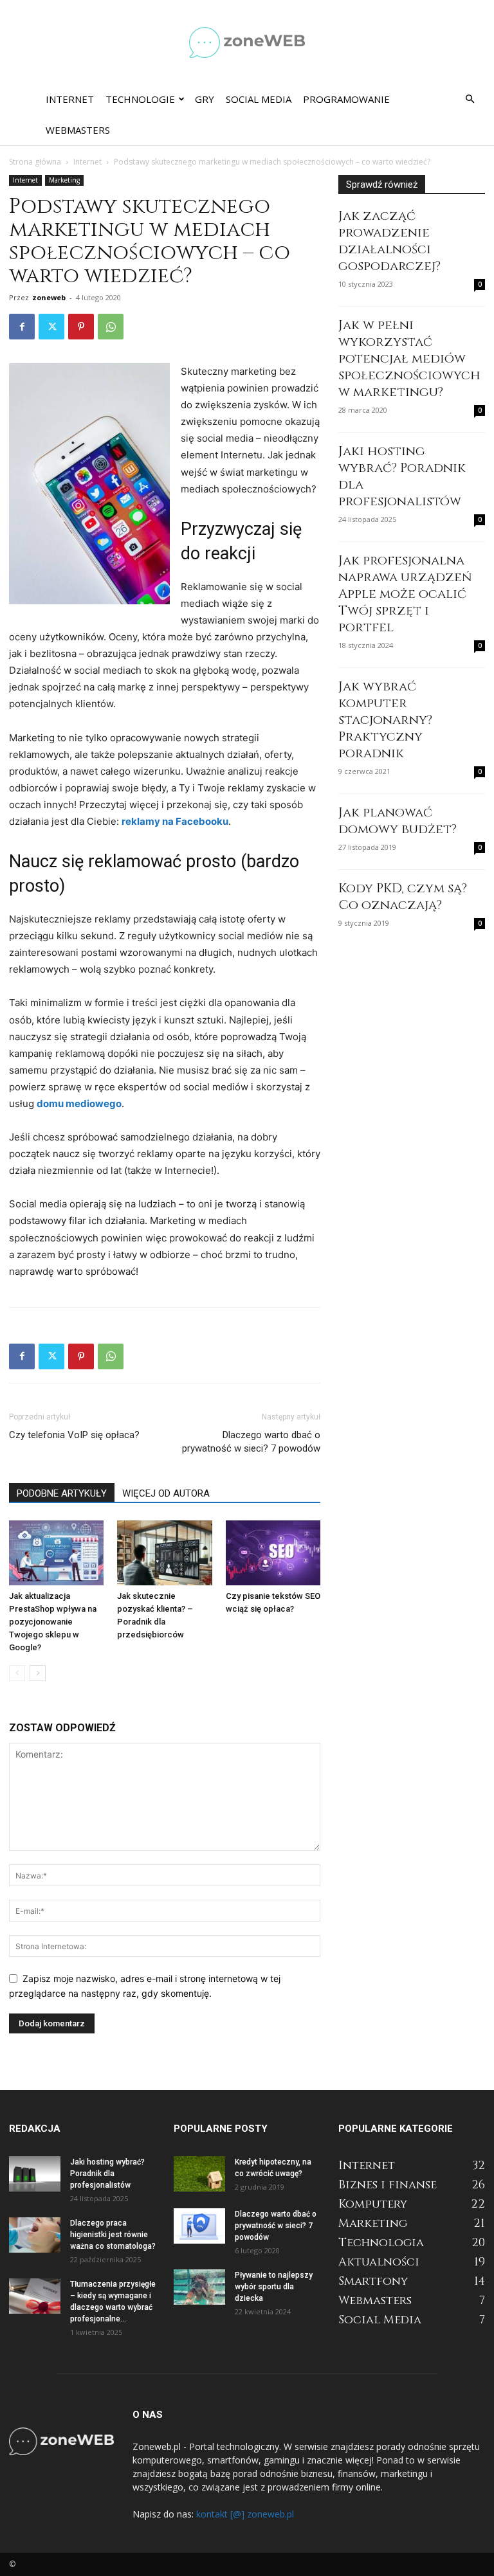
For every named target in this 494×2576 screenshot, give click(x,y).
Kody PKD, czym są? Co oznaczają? (403, 896)
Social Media (259, 99)
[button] (470, 99)
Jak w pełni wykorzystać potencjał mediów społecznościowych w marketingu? (409, 358)
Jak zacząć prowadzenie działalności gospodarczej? (389, 241)
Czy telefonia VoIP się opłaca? (74, 1435)
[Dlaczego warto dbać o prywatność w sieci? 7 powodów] (199, 2226)
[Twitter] (51, 327)
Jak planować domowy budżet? (398, 821)
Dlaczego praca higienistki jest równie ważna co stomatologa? (113, 2235)
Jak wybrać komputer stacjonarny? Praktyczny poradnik (385, 720)
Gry (205, 99)
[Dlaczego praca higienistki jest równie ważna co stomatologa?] (35, 2235)
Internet (70, 99)
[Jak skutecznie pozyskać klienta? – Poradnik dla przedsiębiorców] (164, 1553)
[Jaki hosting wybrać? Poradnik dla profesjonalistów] (35, 2174)
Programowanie (346, 99)
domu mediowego (79, 1103)
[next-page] (38, 1673)
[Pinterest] (81, 327)
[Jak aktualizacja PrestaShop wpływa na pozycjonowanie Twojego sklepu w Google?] (56, 1553)
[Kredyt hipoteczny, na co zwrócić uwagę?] (199, 2174)
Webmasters (78, 130)
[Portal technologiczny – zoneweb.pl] (247, 42)
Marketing (64, 180)
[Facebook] (22, 327)
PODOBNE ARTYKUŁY (62, 1493)
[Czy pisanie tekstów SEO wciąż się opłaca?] (273, 1553)
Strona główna (35, 162)
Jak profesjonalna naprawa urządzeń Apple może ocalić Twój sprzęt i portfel (405, 594)
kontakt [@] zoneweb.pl (245, 2514)
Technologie (140, 99)
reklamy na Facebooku (175, 821)
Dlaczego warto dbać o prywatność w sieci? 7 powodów (251, 1442)
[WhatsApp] (111, 327)
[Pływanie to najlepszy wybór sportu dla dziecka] (199, 2287)
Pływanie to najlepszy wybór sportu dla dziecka (274, 2287)
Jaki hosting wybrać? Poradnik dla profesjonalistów (402, 476)
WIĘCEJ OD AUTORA (166, 1493)
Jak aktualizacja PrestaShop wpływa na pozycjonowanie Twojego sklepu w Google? (53, 1622)
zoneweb (49, 297)
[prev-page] (17, 1673)
